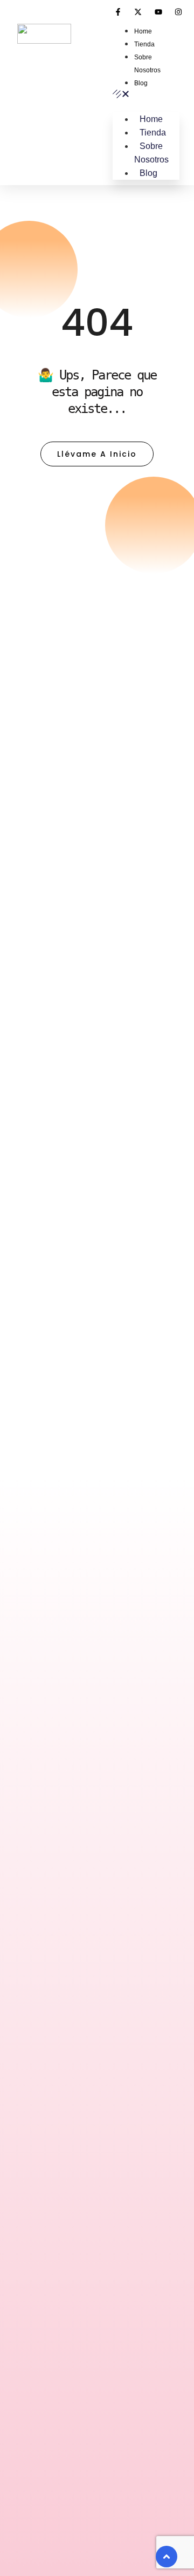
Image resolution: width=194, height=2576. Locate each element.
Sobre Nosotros (151, 153)
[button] (146, 95)
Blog (141, 83)
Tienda (144, 44)
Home (143, 31)
